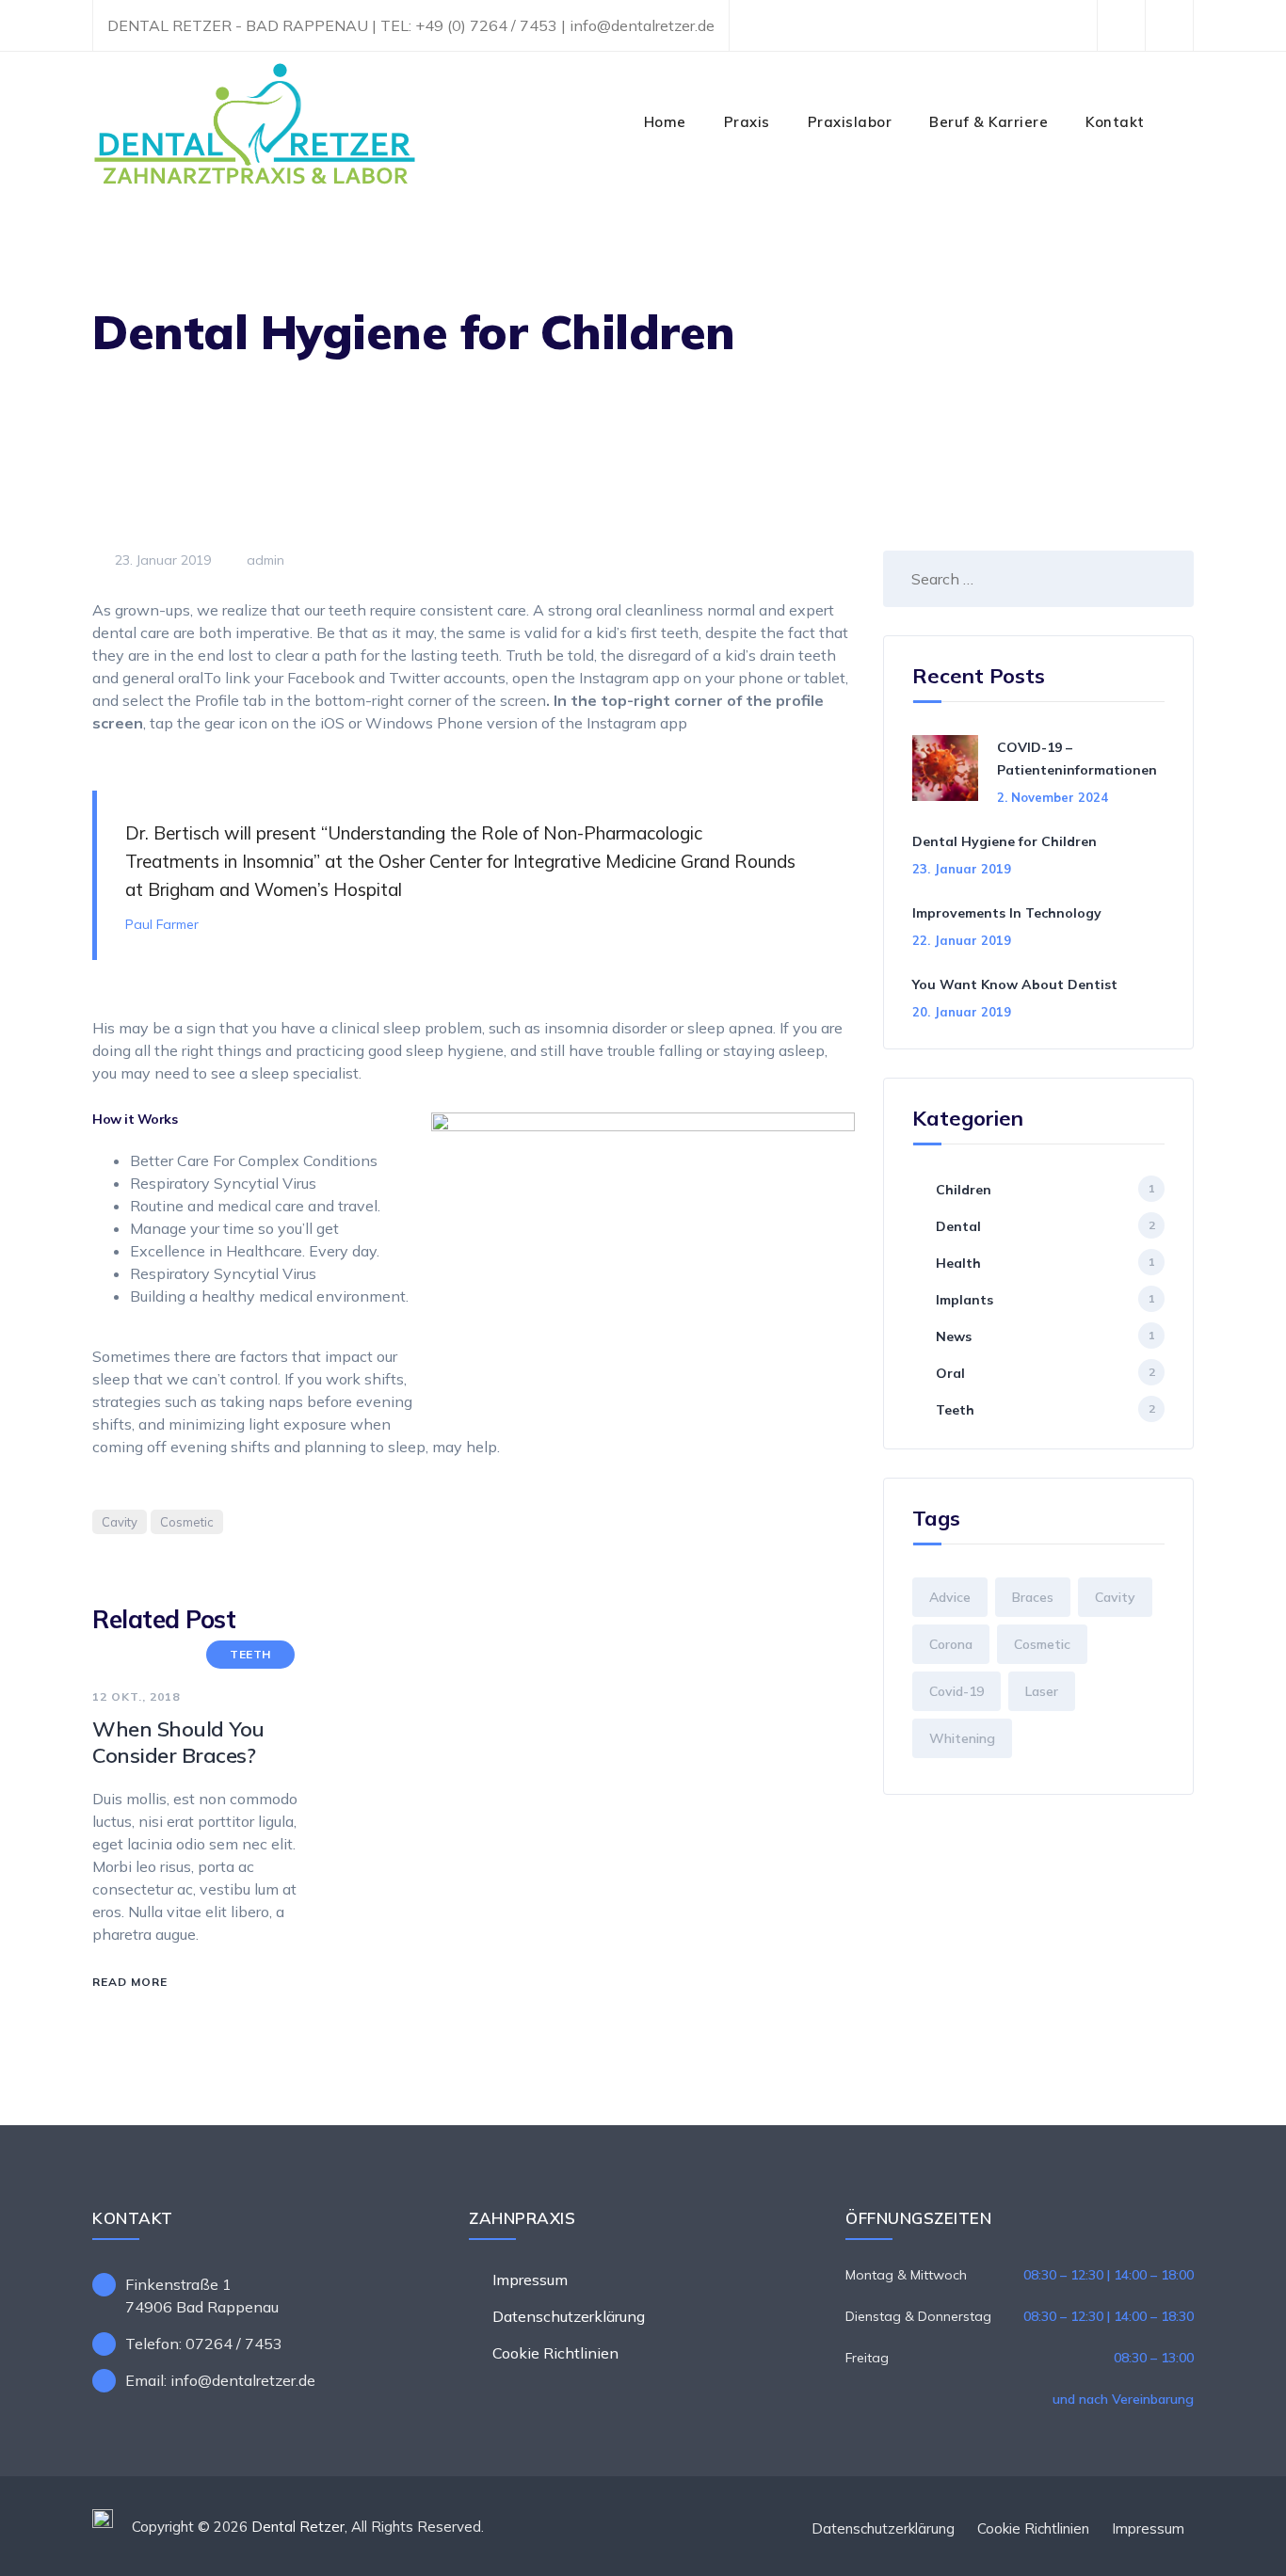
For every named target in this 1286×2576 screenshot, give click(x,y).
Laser (1042, 1691)
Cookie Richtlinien (555, 2353)
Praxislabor (850, 122)
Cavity (120, 1522)
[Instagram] (1169, 26)
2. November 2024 (1053, 797)
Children (964, 1190)
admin (264, 560)
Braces (1033, 1597)
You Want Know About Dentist (1015, 984)
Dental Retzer (298, 2527)
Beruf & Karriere (989, 122)
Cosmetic (187, 1522)
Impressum (530, 2280)
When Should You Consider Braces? (178, 1742)
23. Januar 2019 (962, 869)
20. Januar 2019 (962, 1012)
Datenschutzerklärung (569, 2316)
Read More (130, 1982)
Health (958, 1263)
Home (665, 122)
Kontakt (1115, 122)
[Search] (1183, 122)
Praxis (747, 122)
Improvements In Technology (1007, 913)
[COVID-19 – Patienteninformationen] (948, 770)
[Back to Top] (1246, 2545)
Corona (951, 1644)
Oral (950, 1373)
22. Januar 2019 (962, 940)
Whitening (962, 1738)
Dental (958, 1226)
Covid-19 (956, 1691)
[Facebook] (1121, 26)
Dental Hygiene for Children (1005, 841)
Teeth (250, 1654)
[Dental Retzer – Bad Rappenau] (254, 122)
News (954, 1336)
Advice (950, 1597)
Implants (964, 1300)
